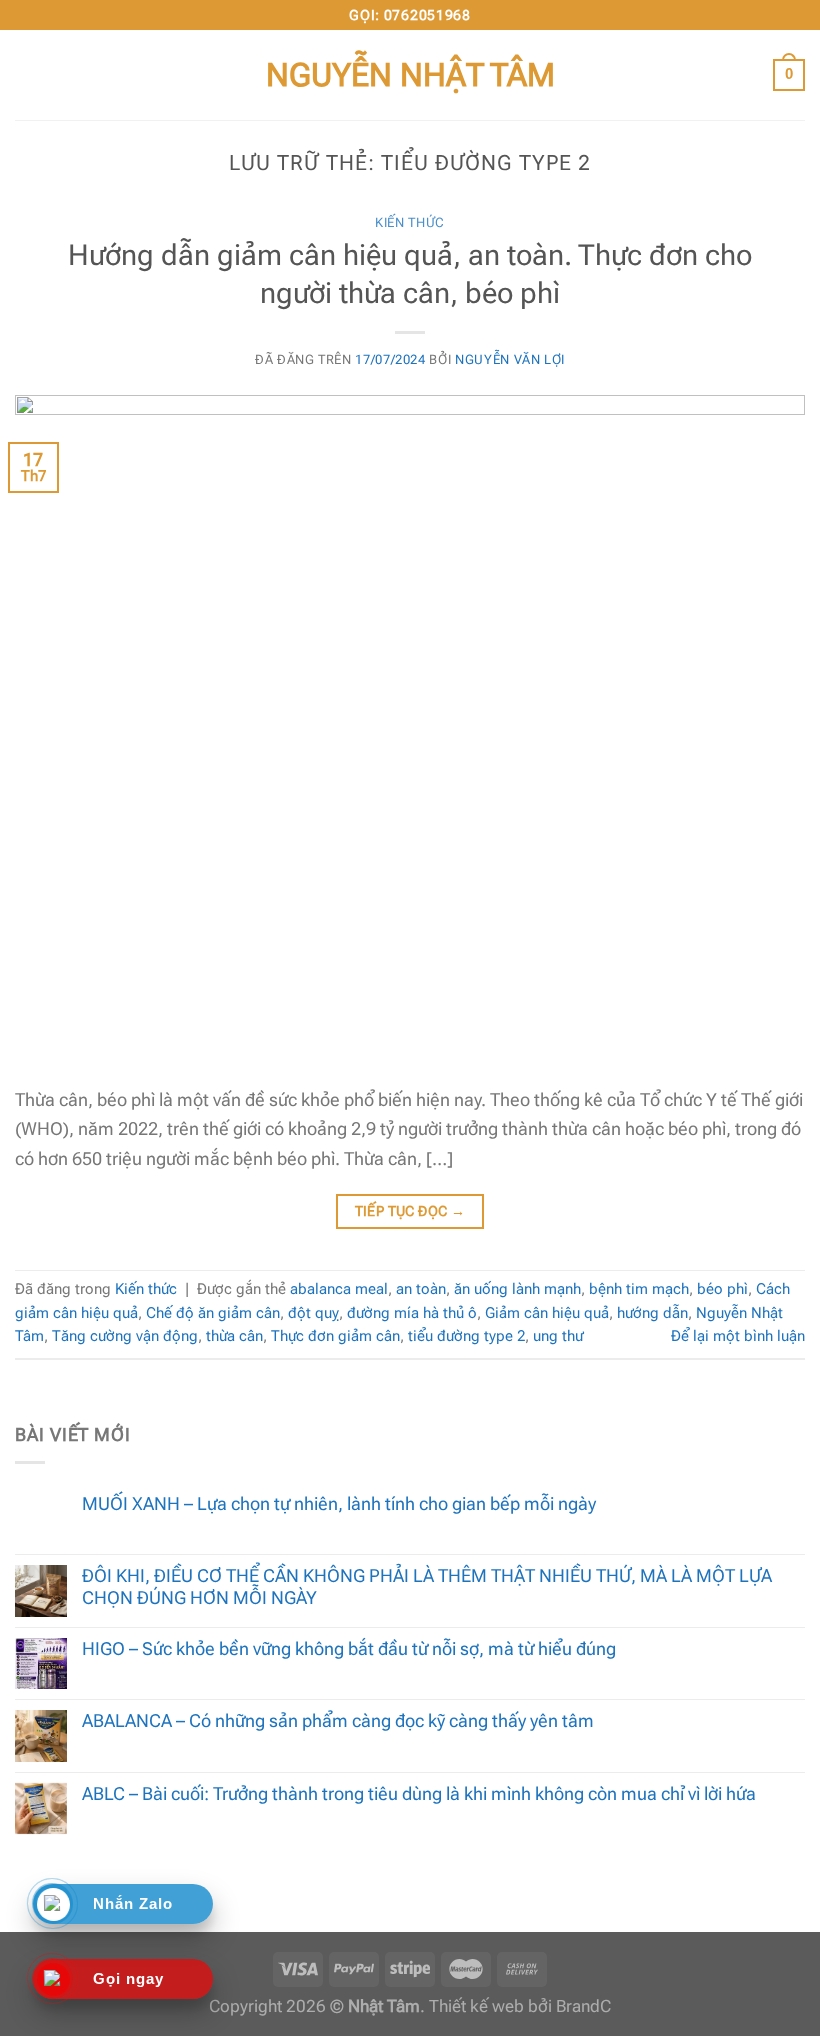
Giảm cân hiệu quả (547, 1313)
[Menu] (29, 75)
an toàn (421, 1289)
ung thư (558, 1336)
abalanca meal (339, 1289)
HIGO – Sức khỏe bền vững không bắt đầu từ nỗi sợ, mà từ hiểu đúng (349, 1648)
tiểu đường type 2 (466, 1336)
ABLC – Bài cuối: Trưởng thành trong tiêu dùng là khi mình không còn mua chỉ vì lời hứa (419, 1793)
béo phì (722, 1289)
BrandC (583, 2006)
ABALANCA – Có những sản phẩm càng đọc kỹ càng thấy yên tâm (338, 1720)
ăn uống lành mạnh (517, 1289)
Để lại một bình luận (738, 1336)
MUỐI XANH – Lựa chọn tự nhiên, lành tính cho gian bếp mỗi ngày (339, 1503)
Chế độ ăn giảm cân (213, 1313)
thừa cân (234, 1336)
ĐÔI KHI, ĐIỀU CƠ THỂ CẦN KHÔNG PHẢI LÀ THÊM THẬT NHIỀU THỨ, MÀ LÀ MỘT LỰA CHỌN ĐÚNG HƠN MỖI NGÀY (427, 1586)
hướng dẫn (652, 1313)
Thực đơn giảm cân (335, 1336)
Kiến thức (410, 222)
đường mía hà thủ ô (412, 1313)
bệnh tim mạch (639, 1289)
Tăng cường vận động (125, 1336)
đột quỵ (313, 1313)
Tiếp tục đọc (410, 1211)
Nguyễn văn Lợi (510, 359)
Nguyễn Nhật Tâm (410, 75)
